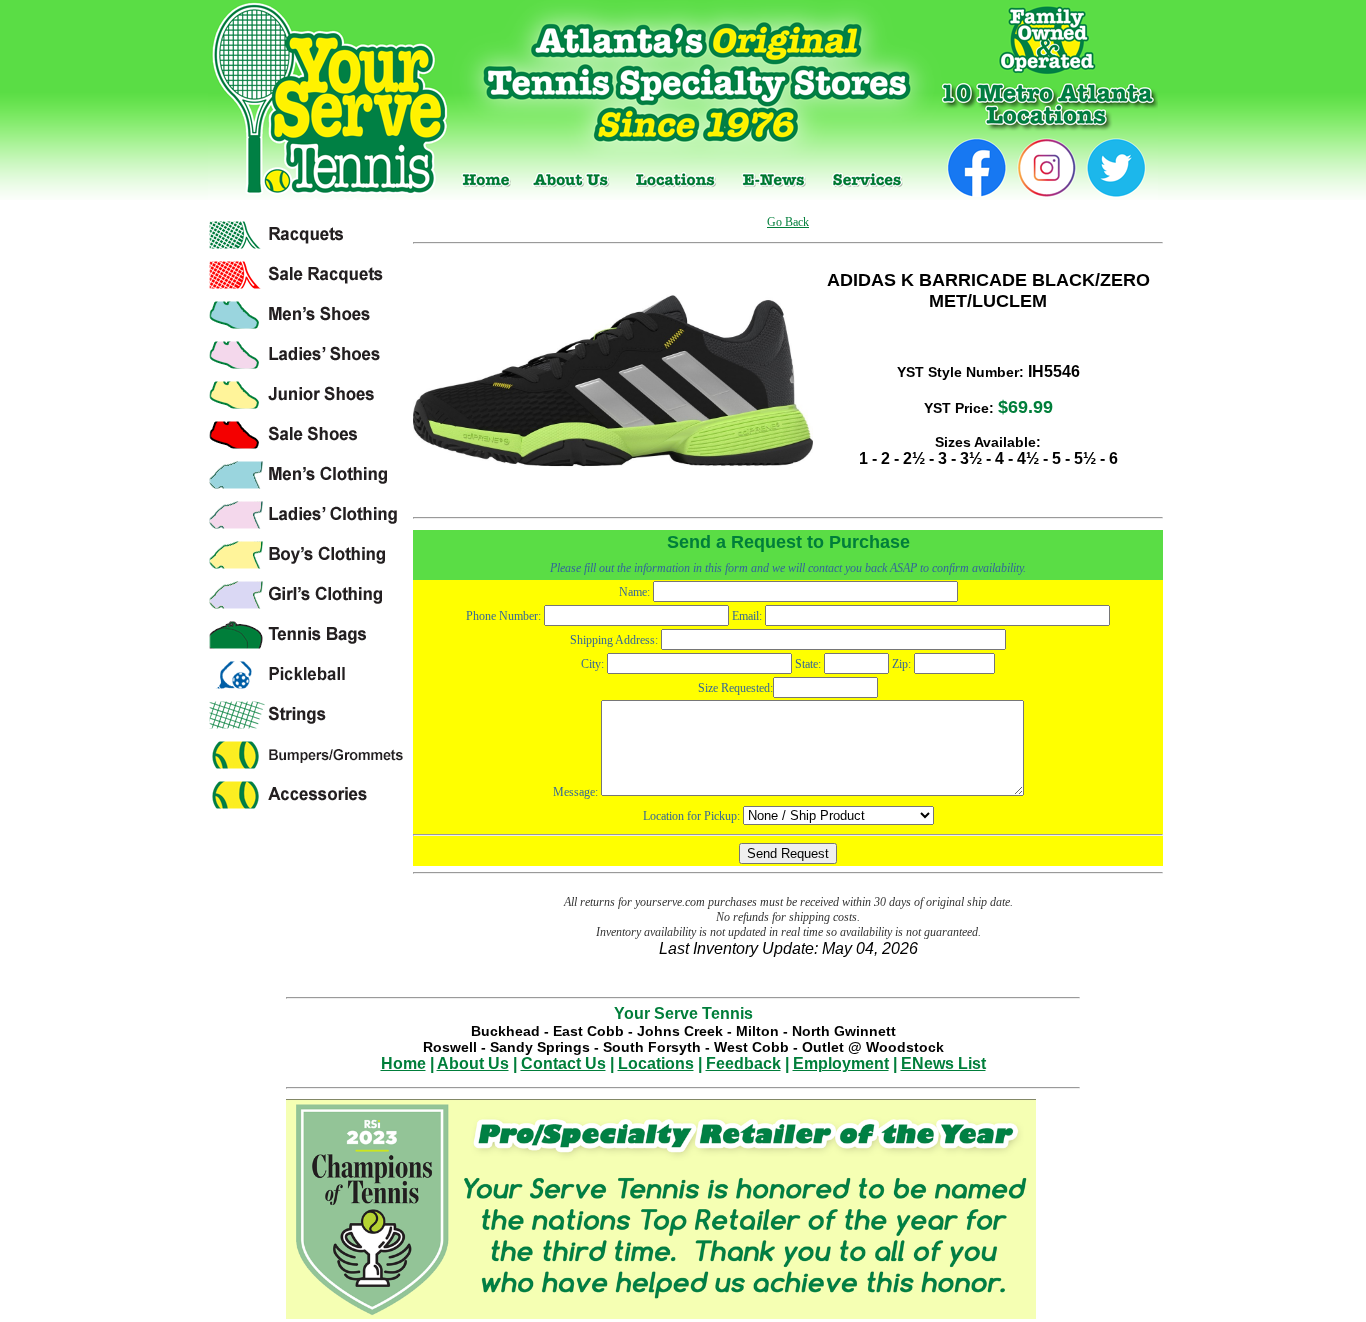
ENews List (943, 1063)
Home (403, 1063)
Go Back (788, 222)
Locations (656, 1063)
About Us (473, 1063)
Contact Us (563, 1063)
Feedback (743, 1063)
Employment (841, 1063)
